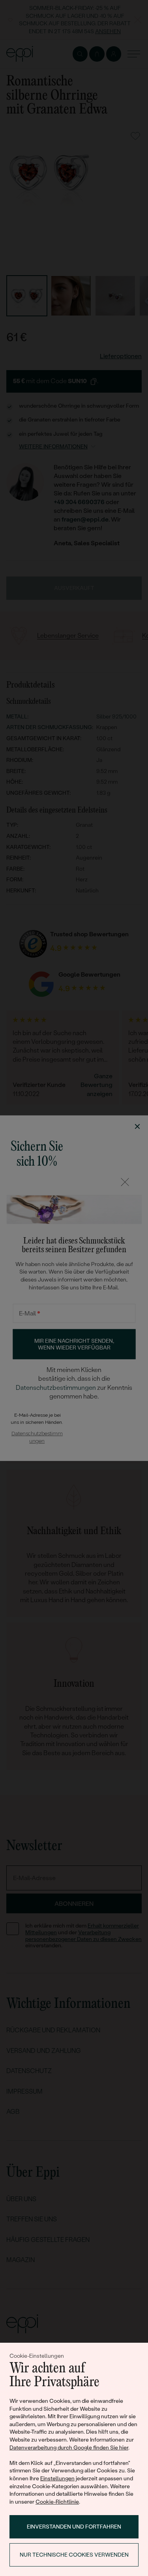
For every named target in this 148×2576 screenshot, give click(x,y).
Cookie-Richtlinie (57, 2502)
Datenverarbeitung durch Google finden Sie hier (69, 2447)
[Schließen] (125, 1182)
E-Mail (30, 1313)
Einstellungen (57, 2478)
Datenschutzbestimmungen (56, 1387)
